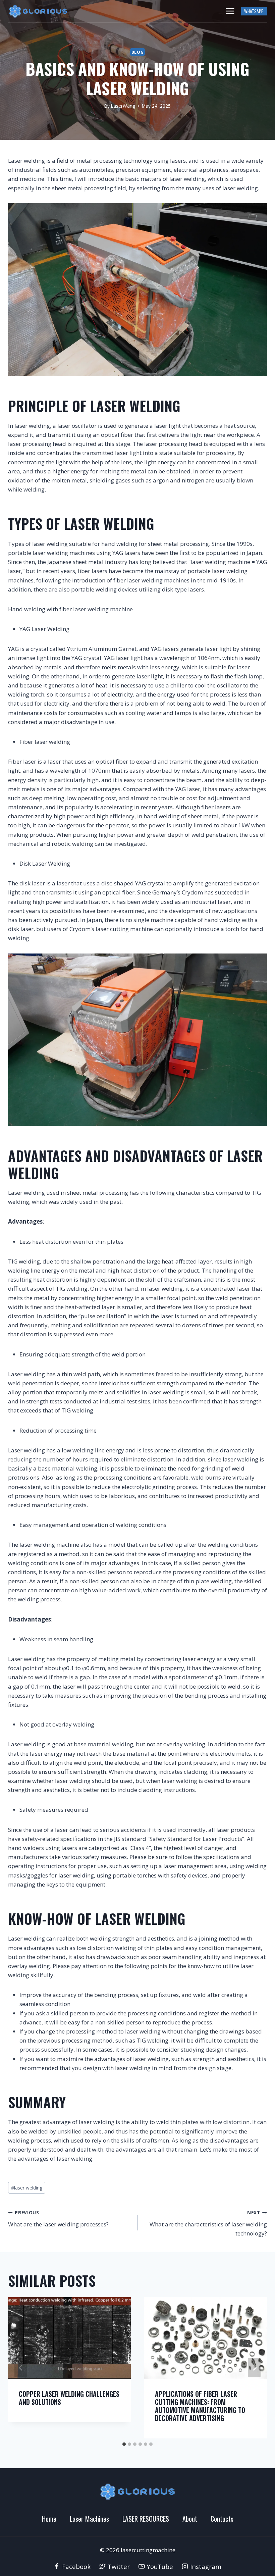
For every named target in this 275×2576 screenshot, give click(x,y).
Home (49, 2519)
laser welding (27, 2188)
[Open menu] (230, 11)
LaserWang (123, 106)
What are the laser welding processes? (58, 2219)
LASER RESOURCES (146, 2519)
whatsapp (254, 11)
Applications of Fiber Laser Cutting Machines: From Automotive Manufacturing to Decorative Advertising (200, 2406)
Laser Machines (89, 2519)
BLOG (137, 52)
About (190, 2519)
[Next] (254, 2368)
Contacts (222, 2519)
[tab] (124, 2444)
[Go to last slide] (21, 2368)
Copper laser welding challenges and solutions (69, 2398)
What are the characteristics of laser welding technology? (208, 2223)
